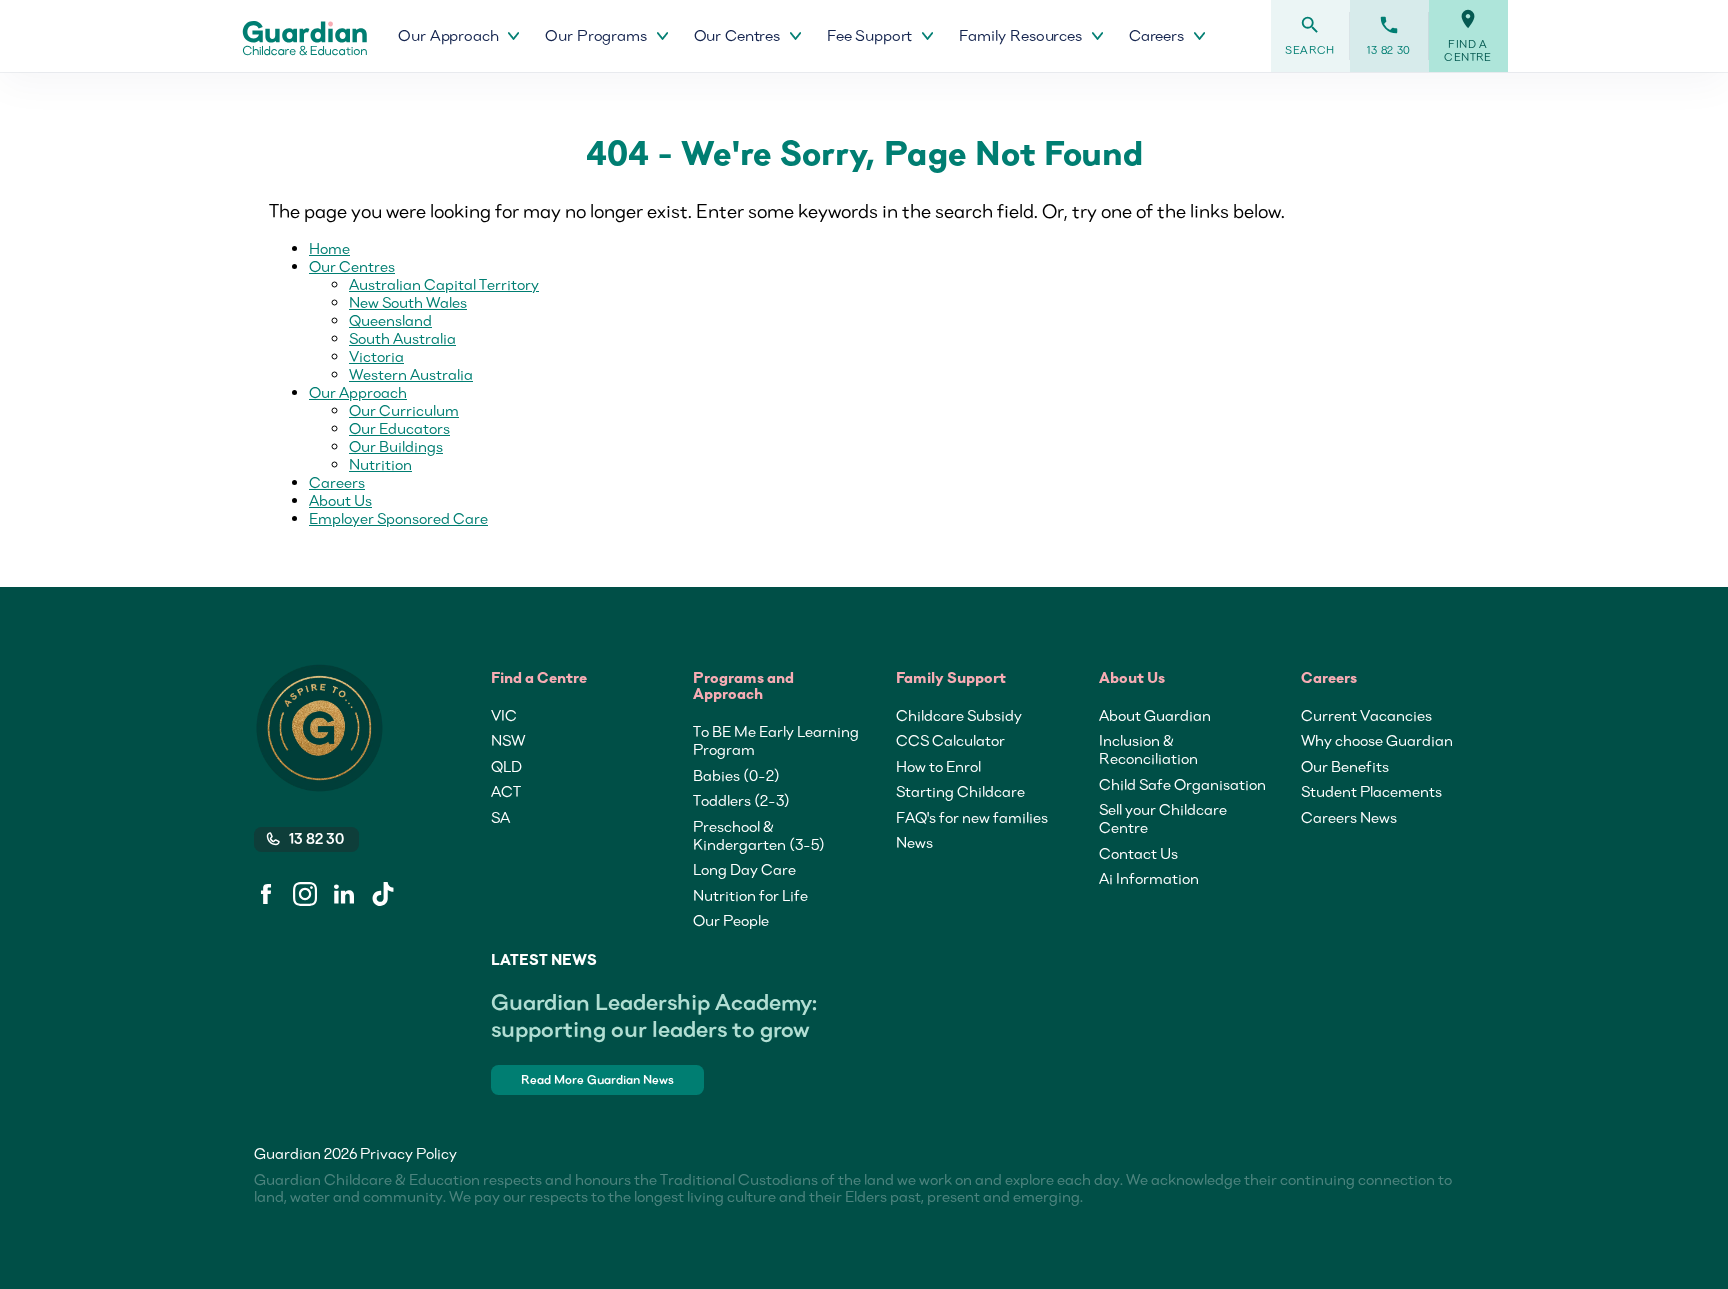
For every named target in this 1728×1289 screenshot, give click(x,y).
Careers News (1349, 817)
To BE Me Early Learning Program (776, 740)
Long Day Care (744, 869)
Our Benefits (1345, 766)
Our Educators (399, 428)
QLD (506, 766)
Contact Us (1138, 853)
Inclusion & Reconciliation (1148, 749)
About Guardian (1155, 715)
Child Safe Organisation (1182, 784)
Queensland (390, 320)
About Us (340, 500)
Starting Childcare (960, 791)
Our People (731, 920)
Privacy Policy (408, 1153)
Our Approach (358, 392)
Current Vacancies (1366, 715)
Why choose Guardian (1377, 740)
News (914, 842)
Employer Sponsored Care (398, 518)
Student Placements (1371, 791)
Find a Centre (1468, 36)
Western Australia (411, 374)
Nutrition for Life (750, 895)
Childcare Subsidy (959, 715)
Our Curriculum (404, 410)
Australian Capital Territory (444, 284)
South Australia (402, 338)
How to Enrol (938, 766)
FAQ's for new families (972, 817)
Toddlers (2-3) (741, 800)
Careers (337, 482)
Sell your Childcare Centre (1163, 818)
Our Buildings (396, 446)
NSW (508, 740)
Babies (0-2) (736, 775)
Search (1310, 35)
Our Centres (352, 266)
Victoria (376, 356)
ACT (506, 791)
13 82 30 (1389, 35)
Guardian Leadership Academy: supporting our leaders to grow (654, 1015)
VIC (504, 715)
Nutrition (380, 464)
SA (500, 817)
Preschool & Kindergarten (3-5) (759, 835)
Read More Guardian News (597, 1079)
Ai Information (1149, 878)
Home (329, 248)
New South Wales (408, 302)
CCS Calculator (950, 740)
